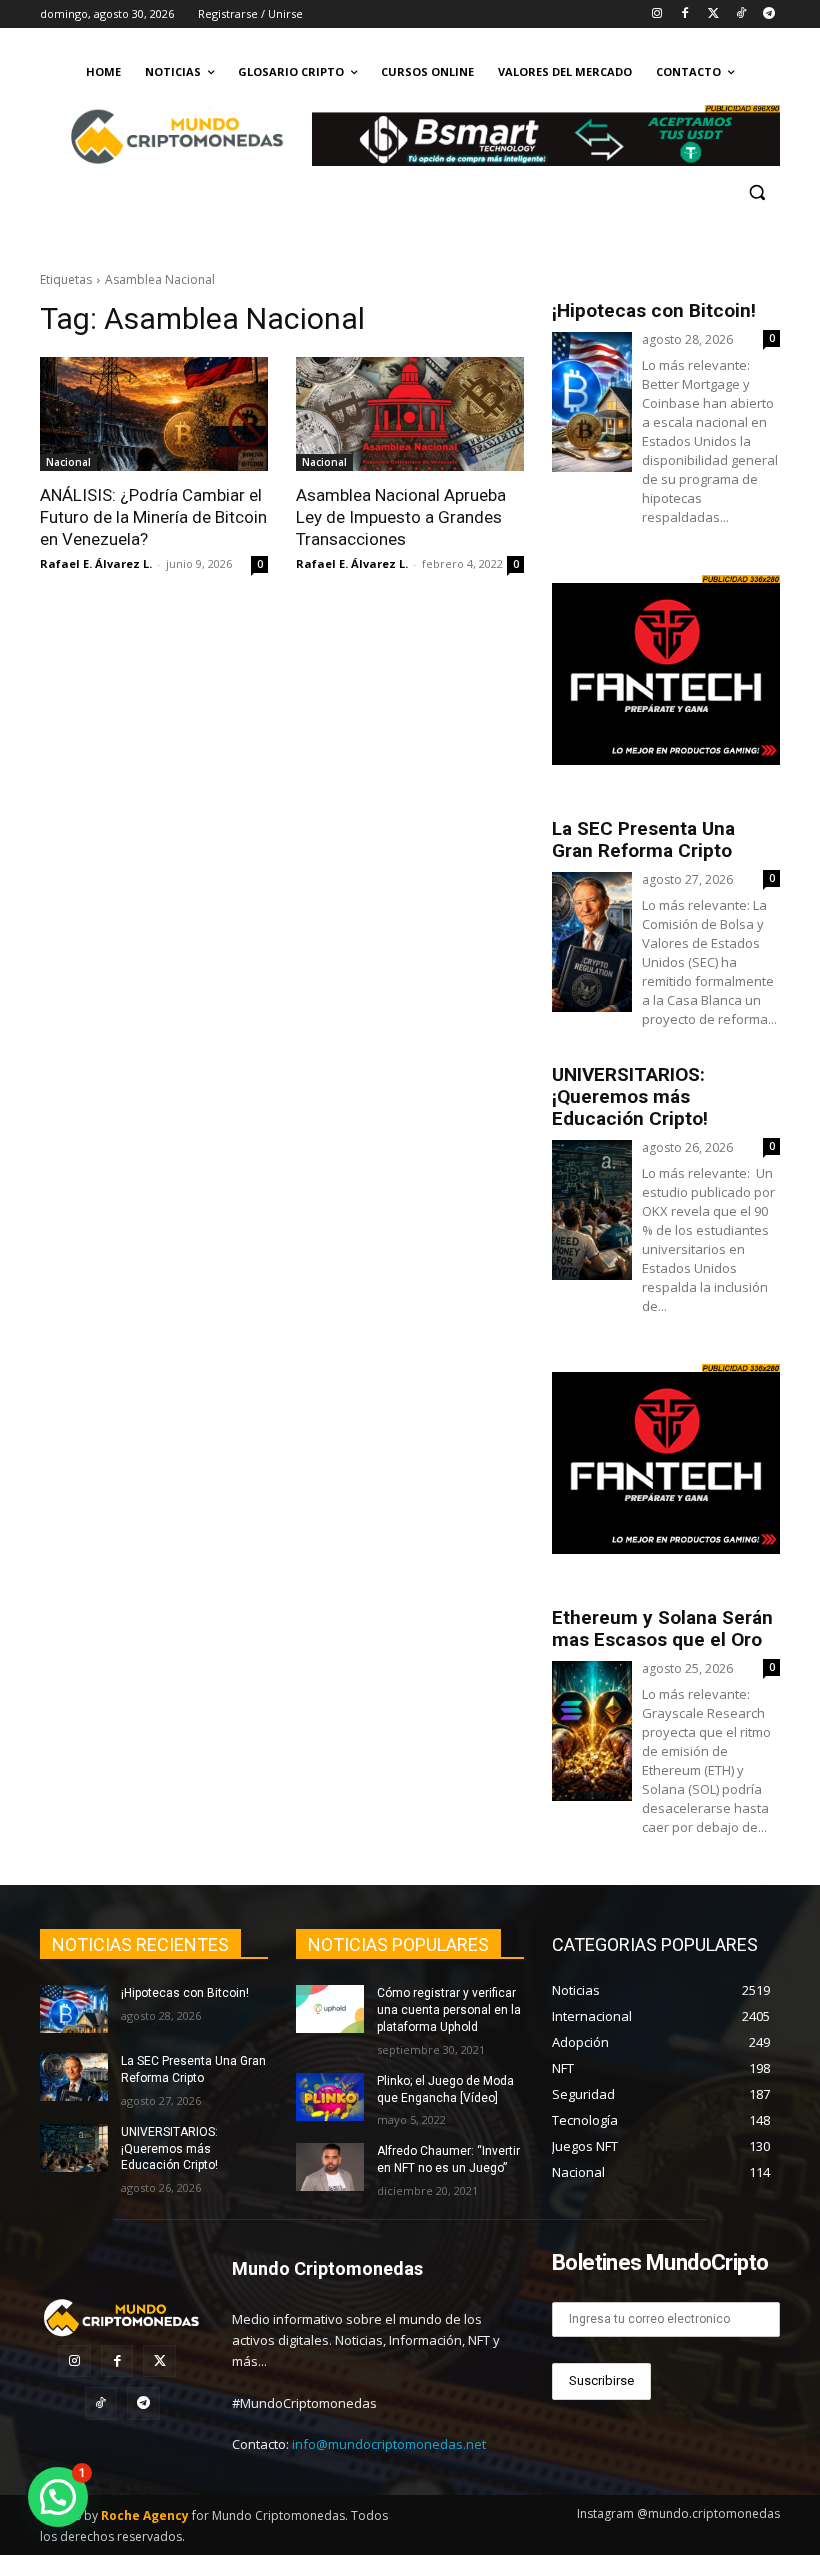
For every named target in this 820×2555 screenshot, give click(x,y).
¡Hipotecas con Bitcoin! (654, 310)
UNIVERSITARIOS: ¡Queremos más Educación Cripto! (630, 1096)
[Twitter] (713, 14)
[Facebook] (685, 14)
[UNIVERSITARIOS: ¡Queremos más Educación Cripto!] (74, 2148)
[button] (756, 192)
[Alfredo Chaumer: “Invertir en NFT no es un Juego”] (330, 2167)
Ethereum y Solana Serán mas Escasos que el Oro (662, 1628)
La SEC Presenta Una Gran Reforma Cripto (643, 839)
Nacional (68, 462)
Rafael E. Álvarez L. (96, 563)
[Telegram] (768, 14)
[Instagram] (657, 14)
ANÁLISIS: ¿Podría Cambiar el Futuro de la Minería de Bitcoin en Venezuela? (153, 517)
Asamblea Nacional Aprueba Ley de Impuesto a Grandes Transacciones (401, 517)
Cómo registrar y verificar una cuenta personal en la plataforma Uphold (449, 2010)
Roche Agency (145, 2515)
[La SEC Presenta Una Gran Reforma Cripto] (74, 2077)
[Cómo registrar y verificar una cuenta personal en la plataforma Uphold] (330, 2009)
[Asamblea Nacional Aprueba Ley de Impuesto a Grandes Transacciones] (410, 414)
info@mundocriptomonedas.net (389, 2444)
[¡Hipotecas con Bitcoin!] (74, 2009)
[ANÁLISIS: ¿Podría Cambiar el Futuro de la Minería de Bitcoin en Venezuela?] (154, 414)
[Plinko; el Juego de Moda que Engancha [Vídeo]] (330, 2097)
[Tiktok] (740, 14)
